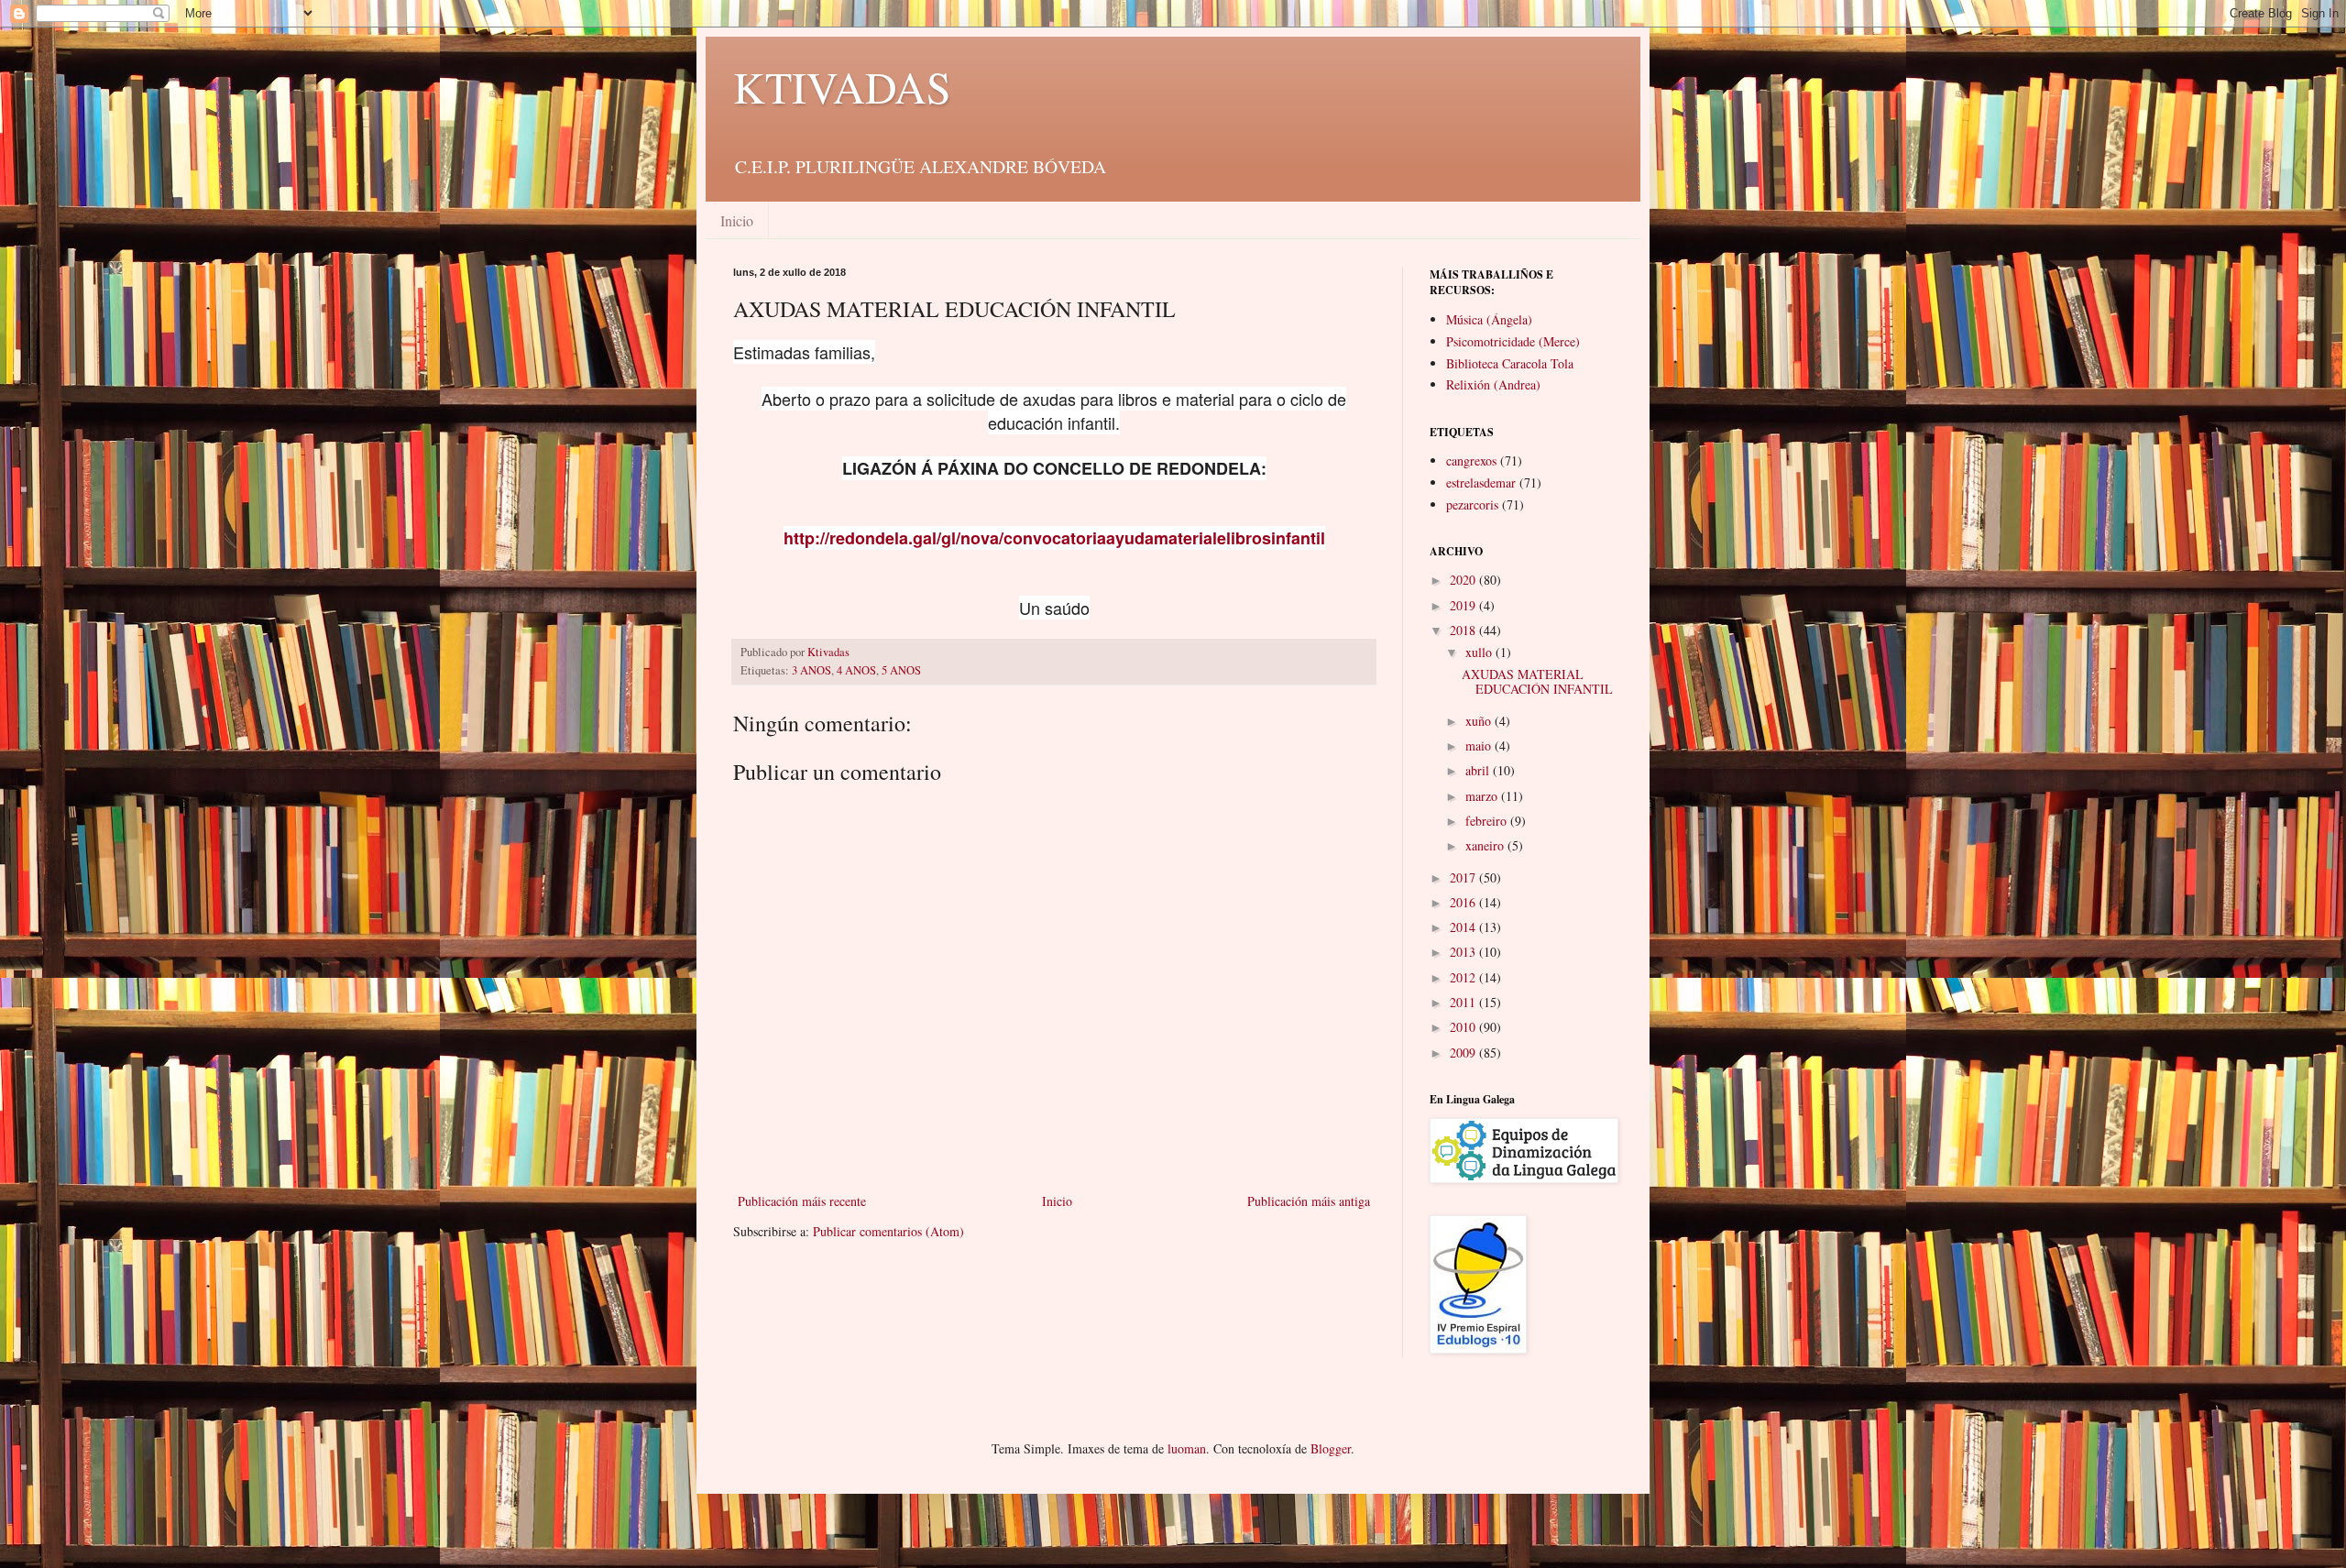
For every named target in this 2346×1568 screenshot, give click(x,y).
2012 (1464, 977)
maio (1480, 746)
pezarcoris (1472, 504)
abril (1479, 770)
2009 (1464, 1053)
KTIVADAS (842, 86)
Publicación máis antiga (1309, 1201)
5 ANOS (901, 670)
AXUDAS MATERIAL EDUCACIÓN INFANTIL (1537, 682)
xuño (1480, 721)
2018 (1464, 630)
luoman (1187, 1448)
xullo (1480, 652)
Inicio (737, 220)
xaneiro (1486, 845)
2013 (1464, 952)
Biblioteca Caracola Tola (1510, 363)
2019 (1464, 605)
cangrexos (1471, 461)
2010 (1464, 1027)
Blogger (1331, 1448)
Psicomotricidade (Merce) (1513, 341)
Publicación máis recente (802, 1201)
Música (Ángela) (1489, 319)
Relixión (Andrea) (1493, 384)
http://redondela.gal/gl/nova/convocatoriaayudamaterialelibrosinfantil (1054, 538)
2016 (1464, 902)
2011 (1464, 1002)
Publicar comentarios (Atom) (888, 1231)
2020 (1464, 580)
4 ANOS (856, 670)
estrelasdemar (1481, 482)
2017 (1464, 877)
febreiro (1488, 821)
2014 (1464, 927)
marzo (1483, 796)
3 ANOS (811, 670)
